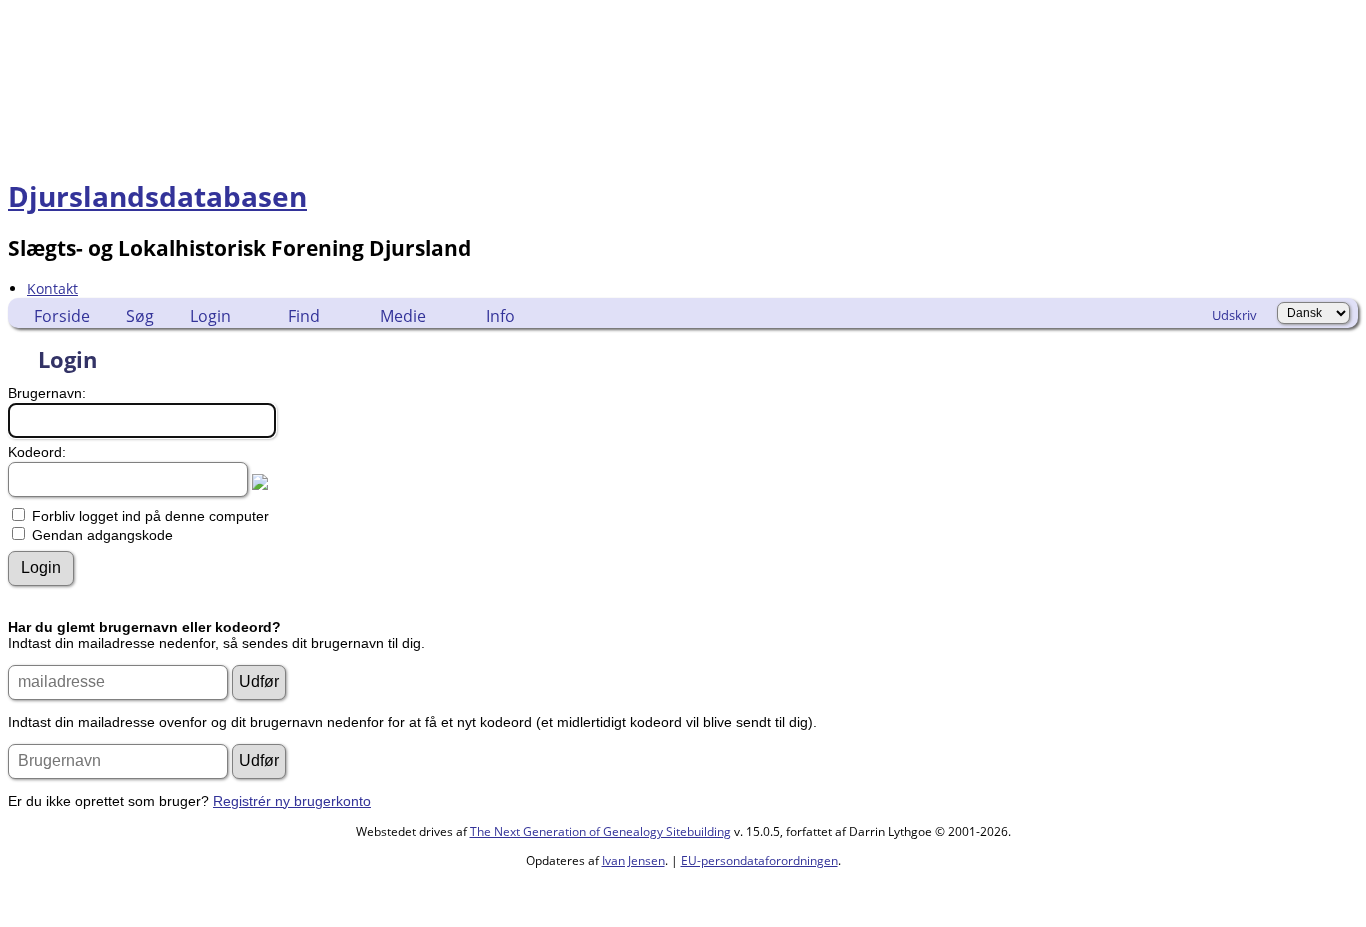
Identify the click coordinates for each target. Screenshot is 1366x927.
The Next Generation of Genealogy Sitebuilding (600, 831)
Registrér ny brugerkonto (292, 801)
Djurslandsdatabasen (157, 196)
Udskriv (1234, 315)
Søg (140, 316)
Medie (403, 316)
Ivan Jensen (633, 860)
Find (304, 316)
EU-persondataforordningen (759, 860)
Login (210, 316)
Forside (62, 316)
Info (500, 316)
